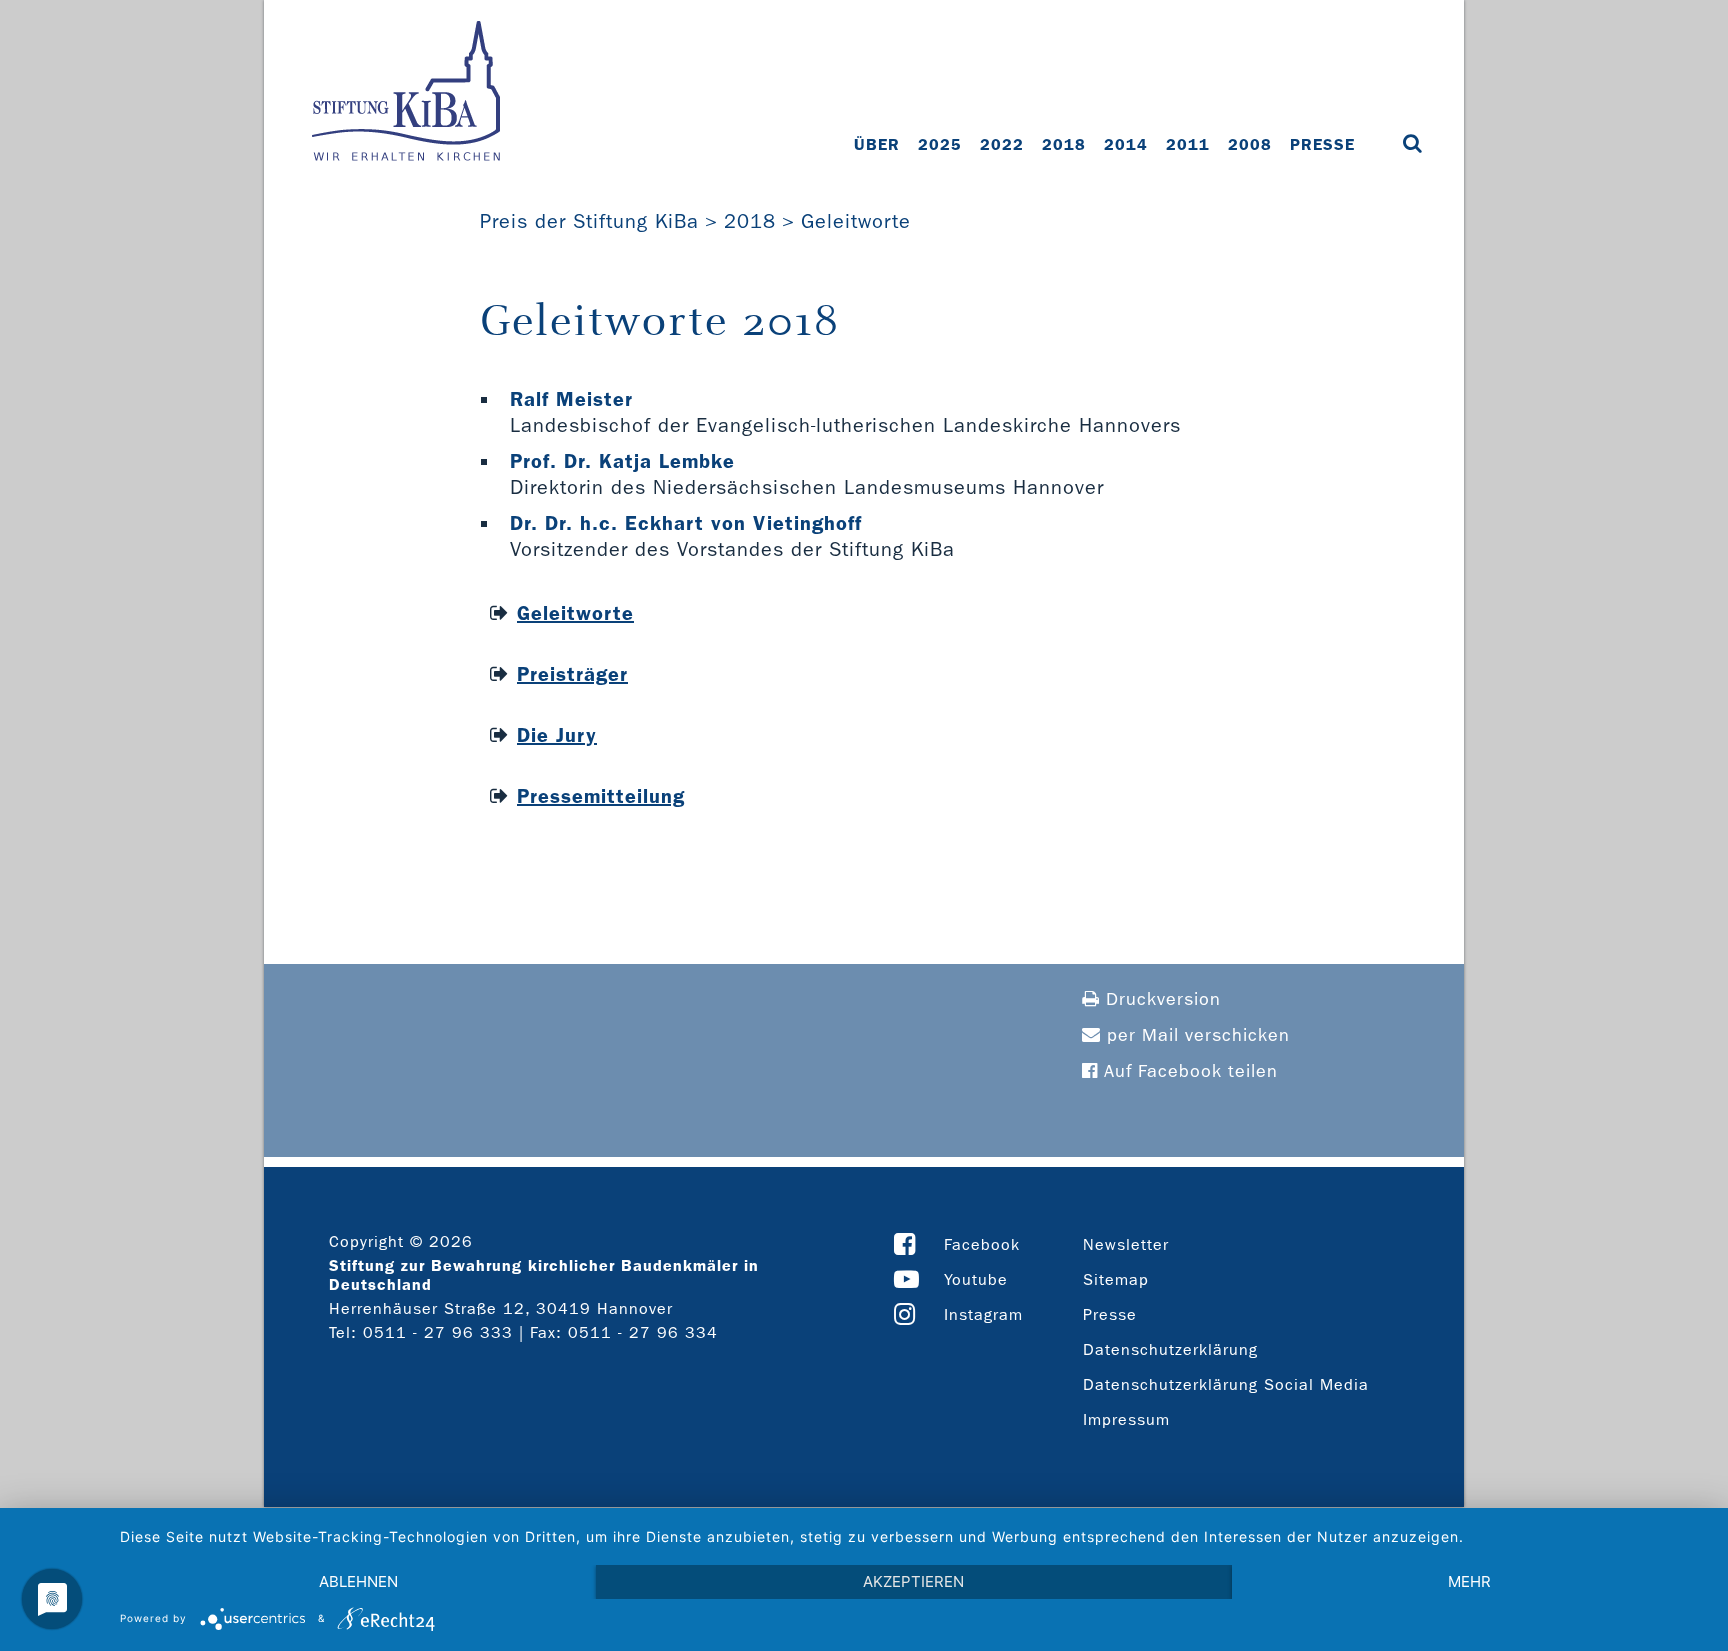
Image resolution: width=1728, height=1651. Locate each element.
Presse (1322, 144)
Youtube (976, 1279)
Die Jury (557, 735)
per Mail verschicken (1195, 1035)
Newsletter (1126, 1244)
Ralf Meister (571, 399)
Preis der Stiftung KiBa (589, 221)
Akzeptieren (913, 1581)
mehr (1469, 1581)
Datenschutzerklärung (1170, 1349)
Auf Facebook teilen (1188, 1071)
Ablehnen (358, 1581)
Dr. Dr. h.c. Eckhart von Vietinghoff (686, 523)
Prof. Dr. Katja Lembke (622, 461)
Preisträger (572, 674)
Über (877, 144)
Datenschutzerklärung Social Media (1226, 1384)
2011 (1188, 144)
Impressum (1126, 1419)
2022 (1002, 144)
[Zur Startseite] (406, 93)
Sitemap (1116, 1279)
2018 (1064, 144)
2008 (1250, 144)
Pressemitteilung (601, 796)
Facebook (982, 1244)
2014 (1126, 144)
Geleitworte (856, 221)
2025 (940, 144)
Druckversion (1160, 999)
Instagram (983, 1314)
